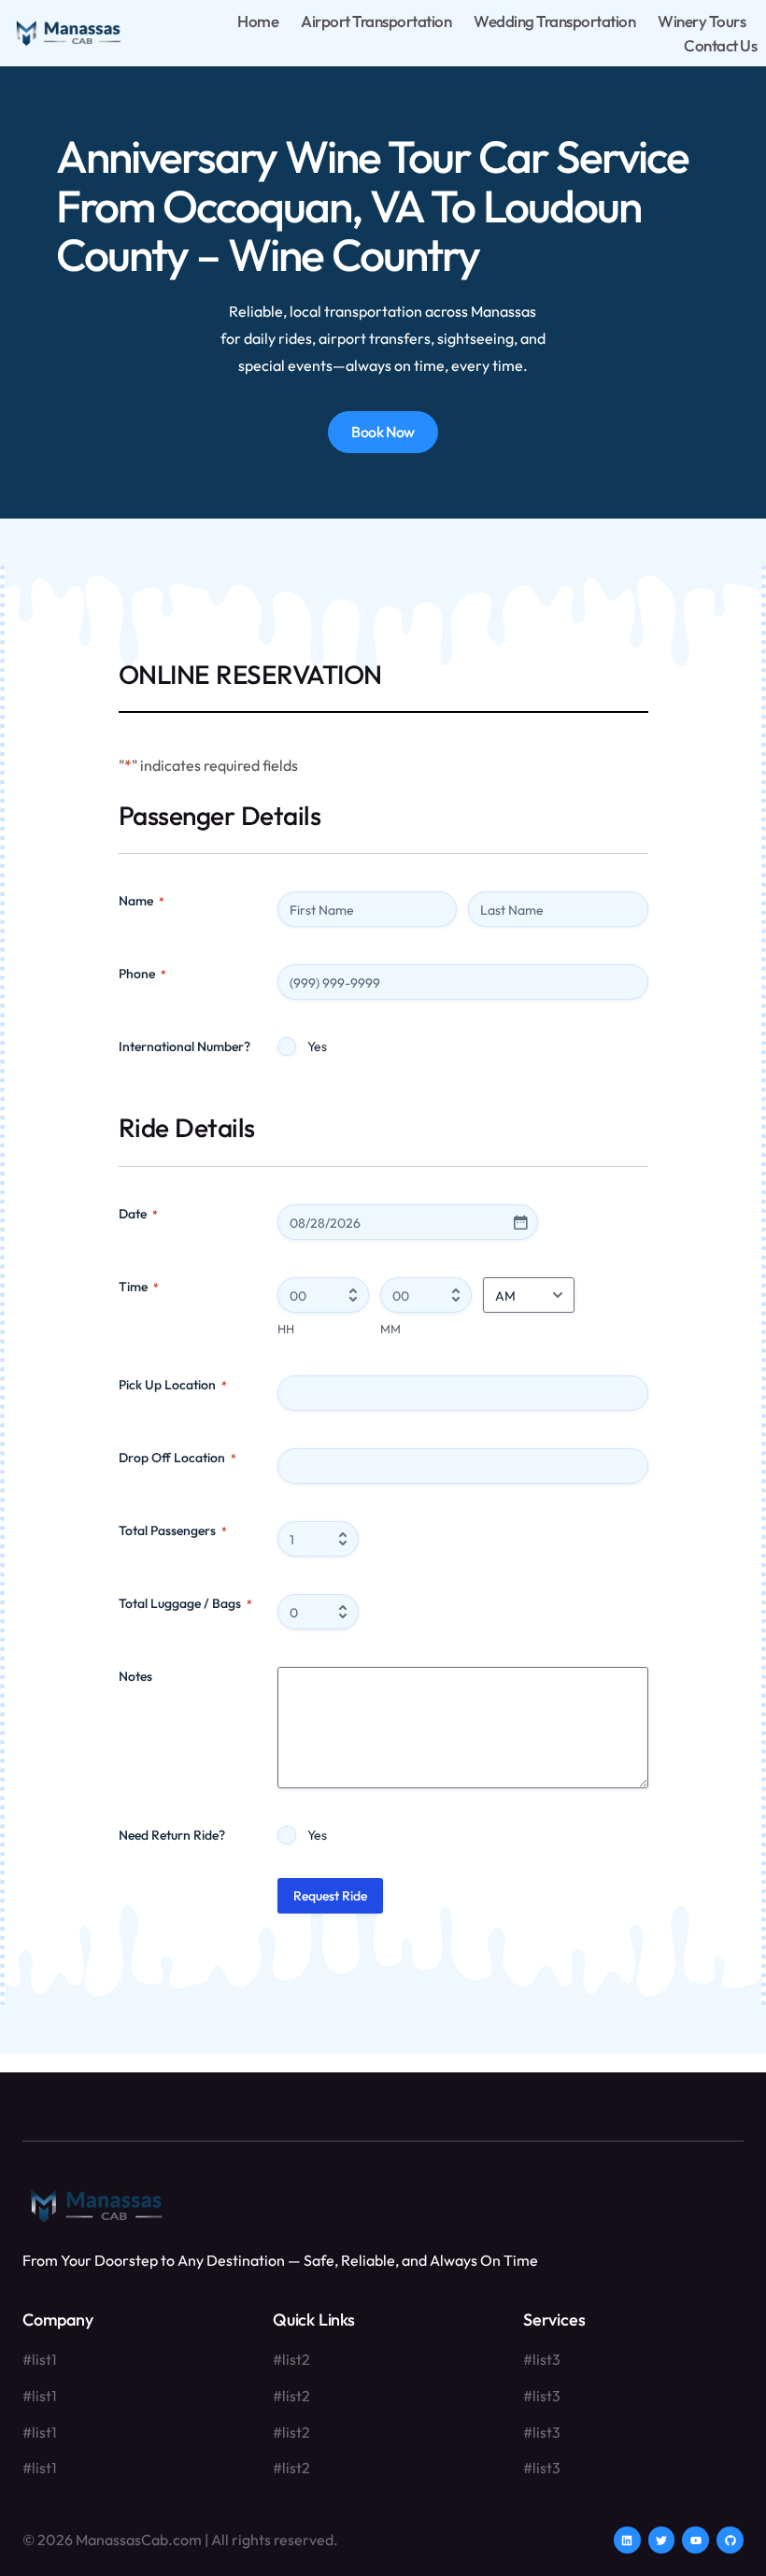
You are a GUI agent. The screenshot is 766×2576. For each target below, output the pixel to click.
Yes (317, 1046)
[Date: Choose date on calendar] (520, 1222)
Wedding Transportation (554, 21)
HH (286, 1329)
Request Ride (330, 1896)
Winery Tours (702, 21)
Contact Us (720, 45)
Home (258, 21)
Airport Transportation (376, 21)
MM (390, 1329)
